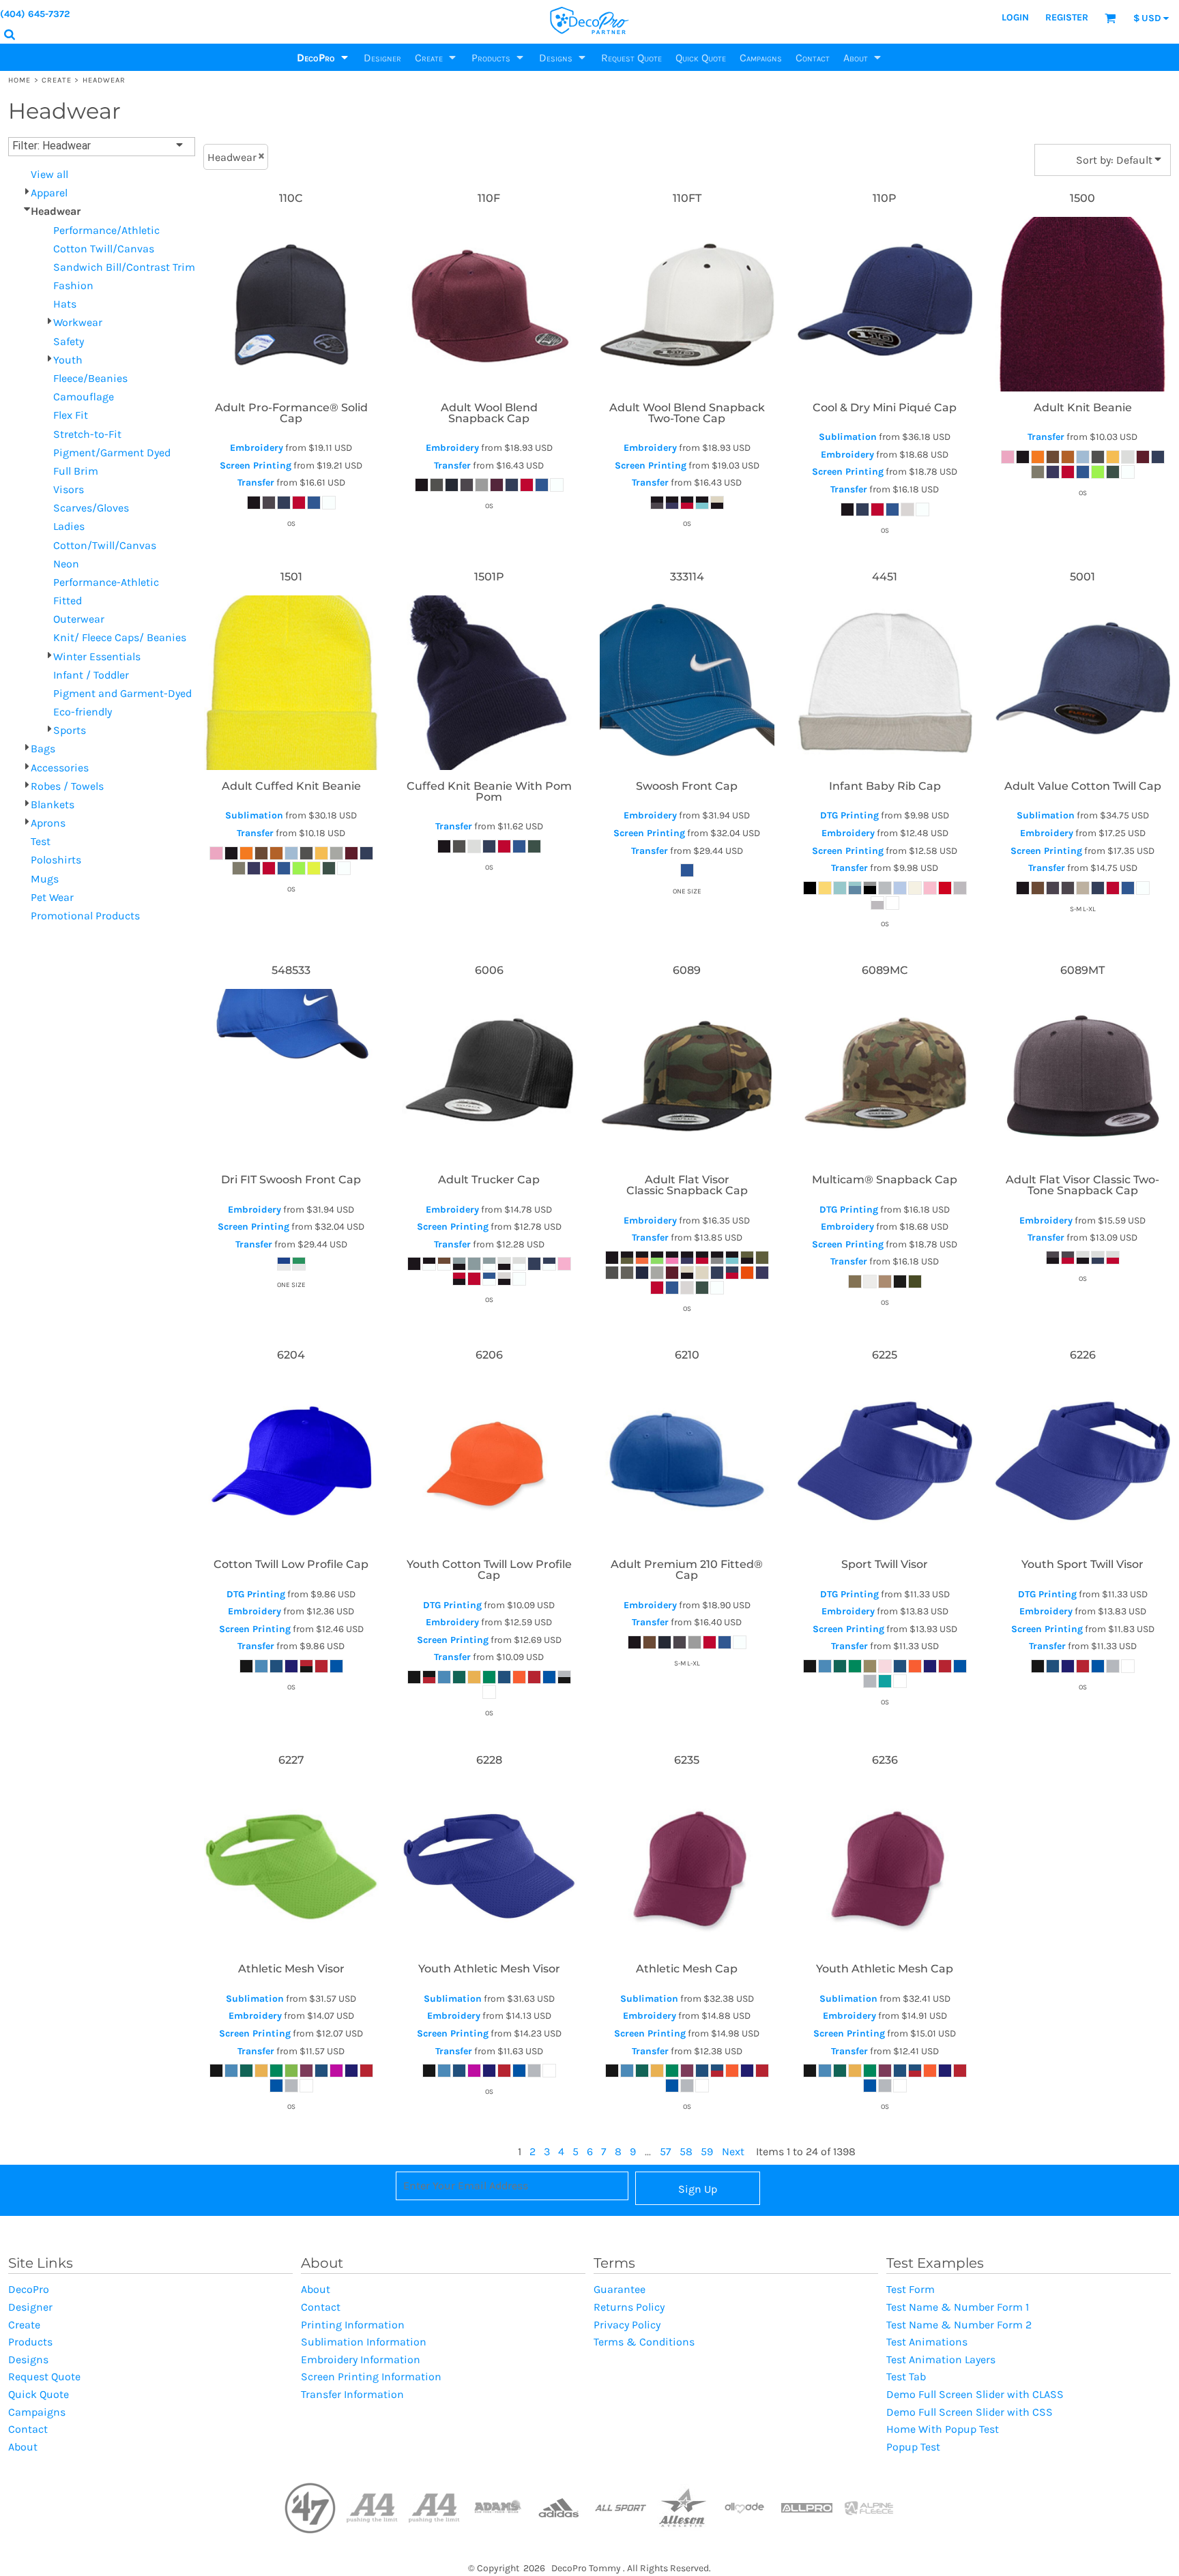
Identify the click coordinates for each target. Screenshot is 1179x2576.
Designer (30, 2307)
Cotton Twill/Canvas (104, 249)
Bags (43, 749)
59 (707, 2151)
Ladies (69, 526)
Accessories (60, 768)
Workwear (78, 322)
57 (666, 2151)
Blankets (53, 804)
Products (30, 2342)
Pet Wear (52, 897)
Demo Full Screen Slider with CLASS (975, 2394)
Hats (65, 304)
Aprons (48, 823)
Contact (28, 2429)
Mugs (45, 879)
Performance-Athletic (106, 582)
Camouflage (84, 397)
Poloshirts (56, 860)
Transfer (256, 483)
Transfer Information (352, 2394)
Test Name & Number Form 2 (959, 2325)
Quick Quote (39, 2394)
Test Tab (906, 2377)
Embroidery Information (361, 2359)
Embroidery (257, 448)
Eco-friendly (83, 712)
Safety (69, 341)
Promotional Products (85, 916)
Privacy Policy (627, 2325)
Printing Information (353, 2325)
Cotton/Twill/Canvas (105, 545)
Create (57, 80)
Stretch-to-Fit (87, 434)
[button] (323, 57)
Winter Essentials (97, 656)
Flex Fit (71, 415)
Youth (68, 360)
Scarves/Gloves (91, 508)
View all (49, 174)
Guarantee (620, 2289)
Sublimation (848, 437)
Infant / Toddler (91, 675)
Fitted (68, 601)
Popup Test (913, 2447)
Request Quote (44, 2377)
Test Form (911, 2289)
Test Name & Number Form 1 (958, 2307)
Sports (70, 730)
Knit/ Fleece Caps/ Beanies (120, 637)
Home (19, 80)
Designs (28, 2359)
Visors (69, 489)
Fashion (73, 285)
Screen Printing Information (371, 2377)
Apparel (49, 193)
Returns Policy (629, 2307)
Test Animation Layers (941, 2359)
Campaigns (37, 2412)
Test (41, 841)
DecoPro (29, 2289)
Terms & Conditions (644, 2342)
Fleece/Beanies (90, 378)
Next (733, 2151)
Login (1015, 17)
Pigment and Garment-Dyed (122, 693)
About (23, 2447)
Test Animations (927, 2342)
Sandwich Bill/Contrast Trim (124, 267)
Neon (66, 564)
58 (686, 2151)
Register (1067, 17)
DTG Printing (849, 815)
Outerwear (79, 619)
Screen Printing (256, 465)
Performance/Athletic (106, 230)
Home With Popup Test (943, 2429)
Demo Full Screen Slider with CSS (970, 2412)
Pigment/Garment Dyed (112, 453)
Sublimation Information (364, 2342)
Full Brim (76, 471)
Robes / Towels (67, 786)
